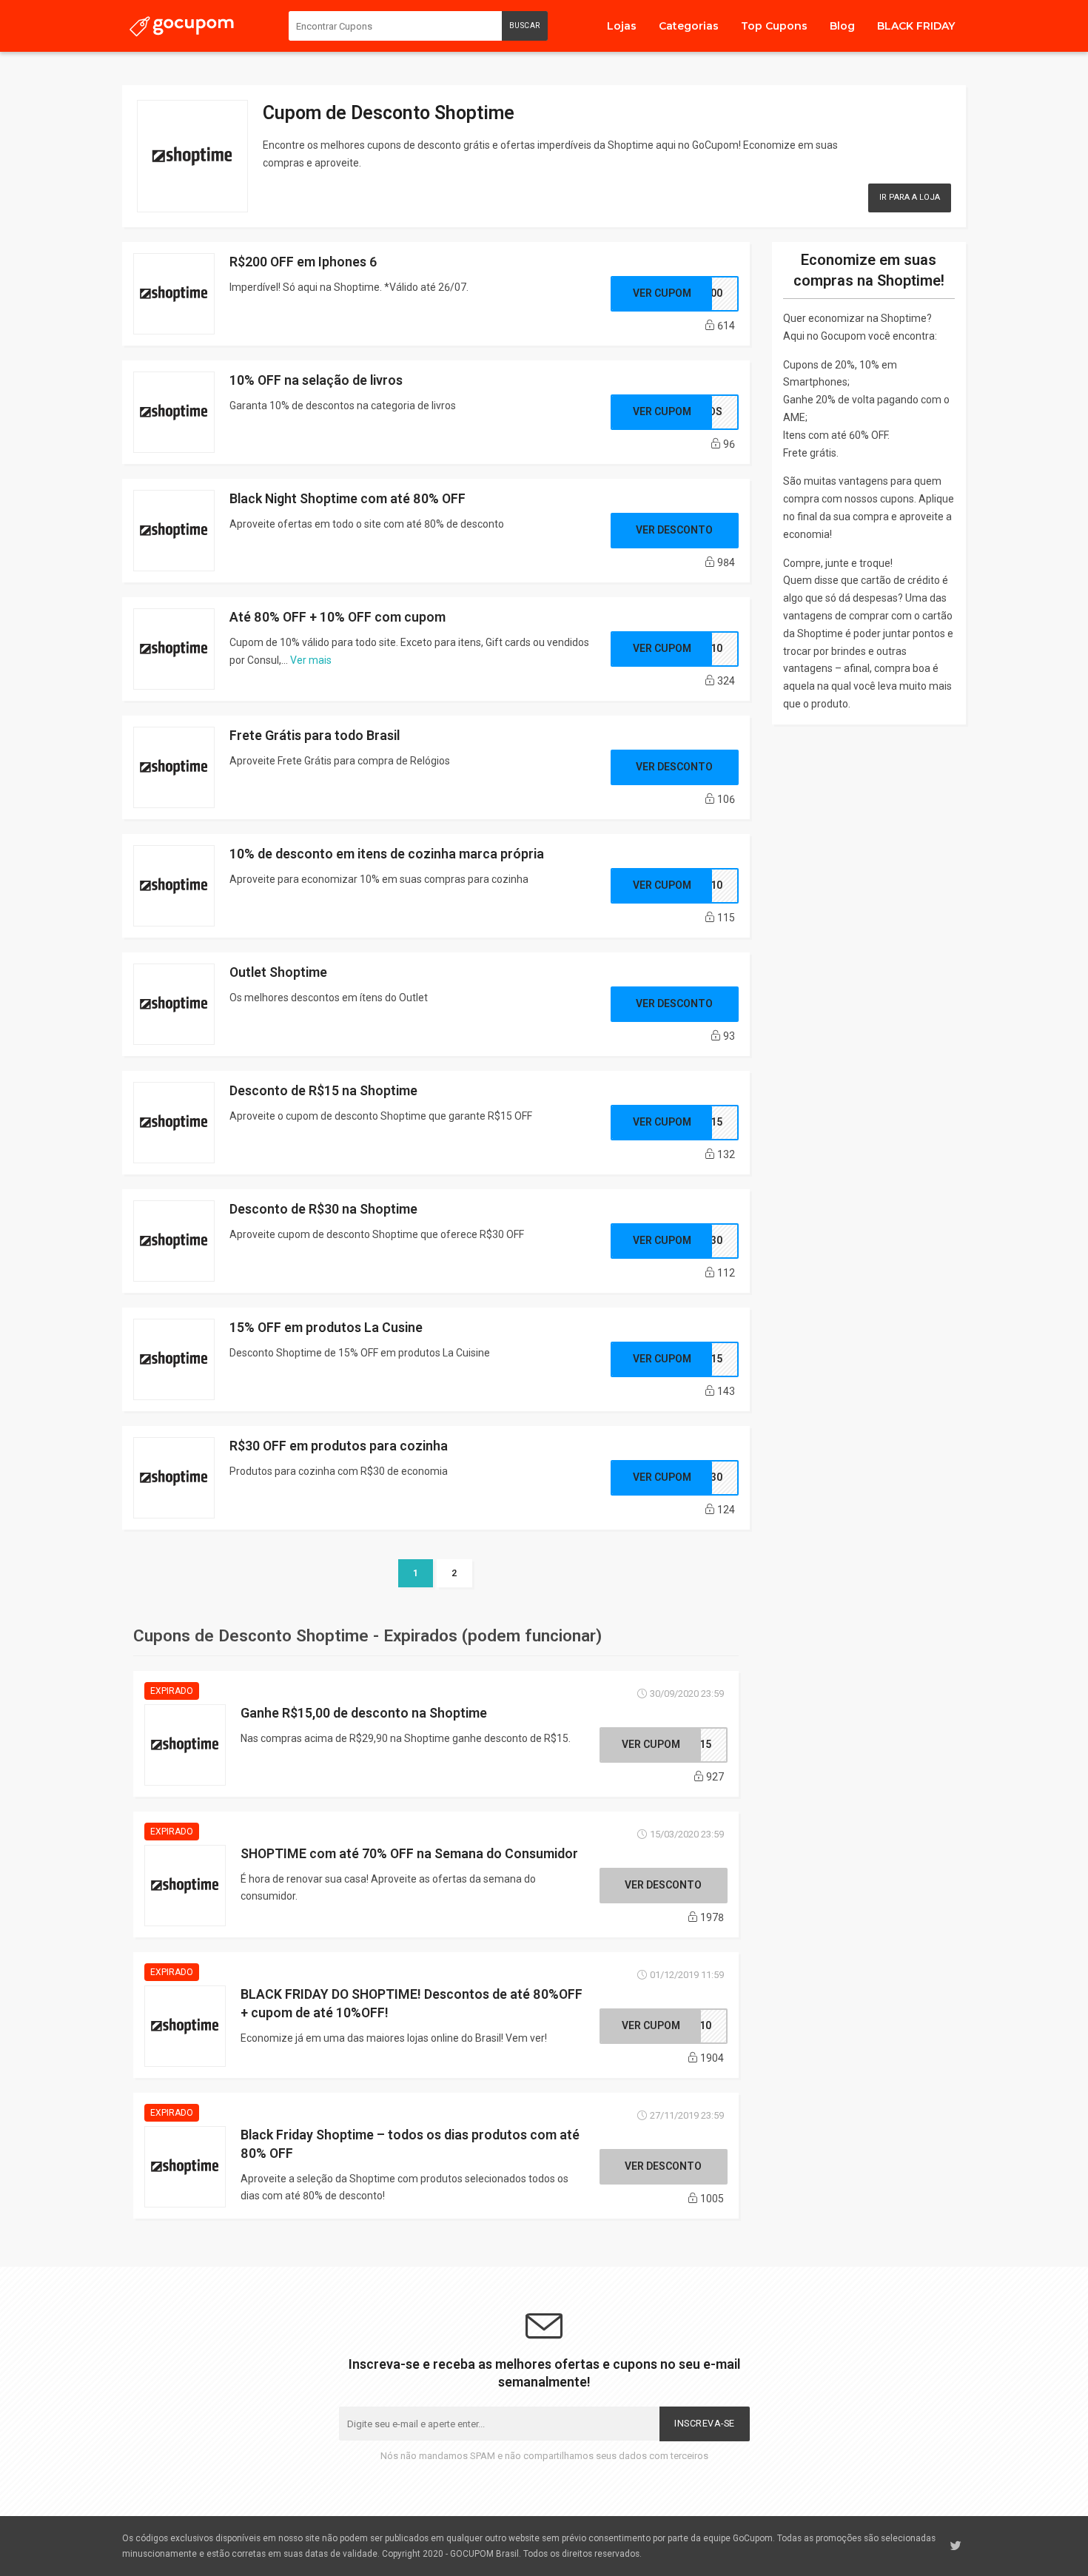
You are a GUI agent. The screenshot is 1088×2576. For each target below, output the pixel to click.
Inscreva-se (705, 2423)
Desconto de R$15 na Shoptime (323, 1090)
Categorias (689, 26)
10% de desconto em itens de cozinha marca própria (387, 854)
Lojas (622, 26)
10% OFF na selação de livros (316, 380)
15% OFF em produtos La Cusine (326, 1327)
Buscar (525, 26)
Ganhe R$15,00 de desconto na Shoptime (364, 1713)
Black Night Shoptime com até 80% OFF (347, 498)
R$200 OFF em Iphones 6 (303, 262)
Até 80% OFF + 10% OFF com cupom (338, 617)
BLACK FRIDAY (916, 26)
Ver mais (311, 660)
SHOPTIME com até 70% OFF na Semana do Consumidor (409, 1853)
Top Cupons (774, 26)
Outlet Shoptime (278, 972)
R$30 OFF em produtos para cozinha (339, 1446)
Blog (842, 26)
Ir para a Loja (910, 197)
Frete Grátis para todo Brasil (315, 735)
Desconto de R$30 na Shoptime (323, 1209)
